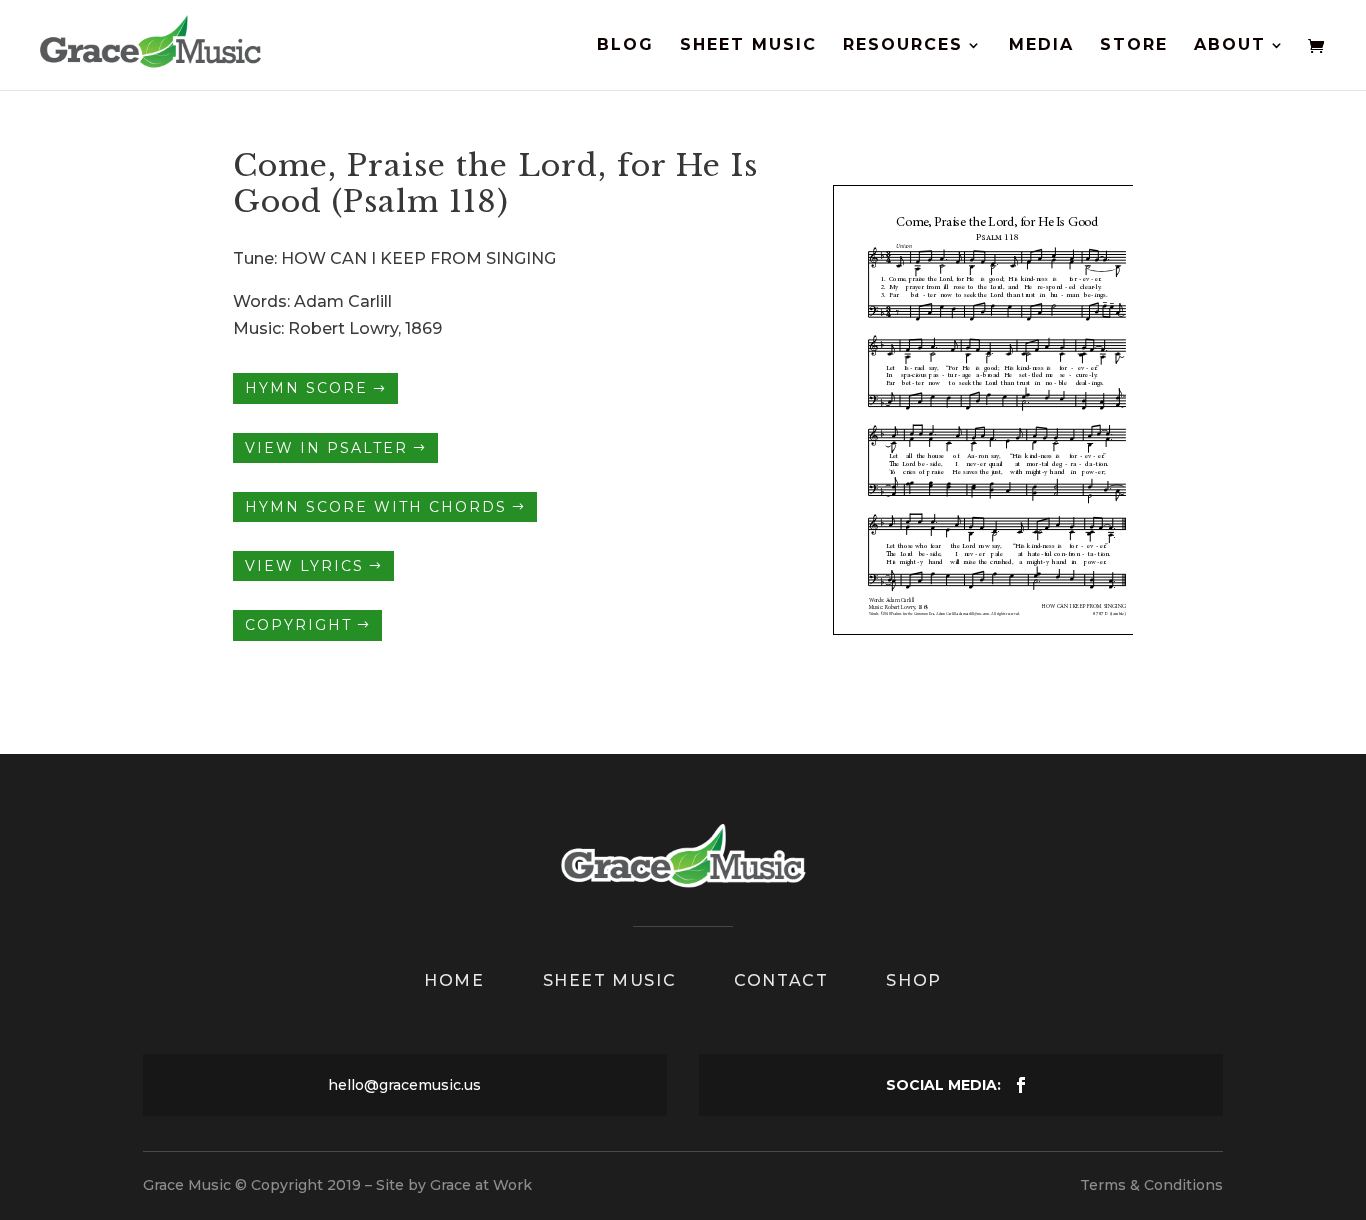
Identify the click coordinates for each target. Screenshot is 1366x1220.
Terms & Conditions (1151, 1185)
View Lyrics (304, 566)
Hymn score (306, 389)
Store (1134, 46)
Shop (913, 980)
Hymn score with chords (376, 507)
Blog (625, 46)
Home (454, 980)
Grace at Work (481, 1185)
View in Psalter (326, 448)
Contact (781, 980)
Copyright (298, 625)
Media (1041, 46)
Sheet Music (748, 46)
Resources (903, 46)
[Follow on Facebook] (1021, 1085)
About (1230, 46)
